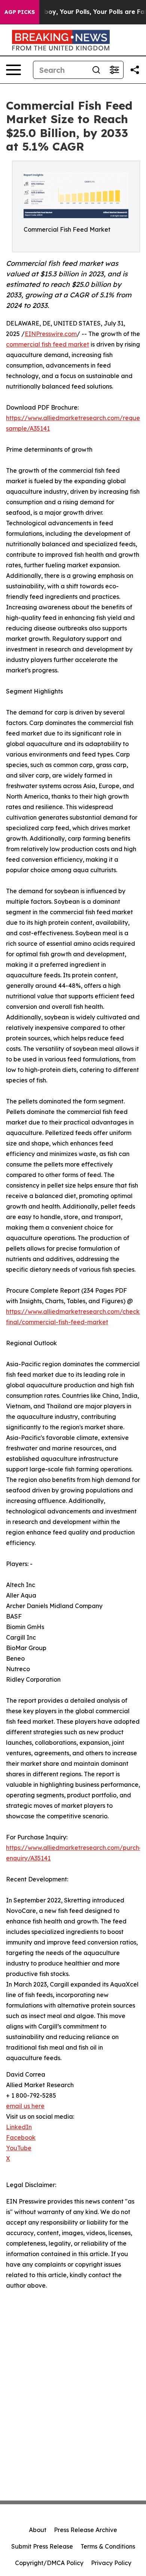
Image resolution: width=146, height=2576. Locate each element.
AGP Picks (20, 12)
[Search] (96, 70)
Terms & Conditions (108, 2546)
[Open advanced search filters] (114, 70)
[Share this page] (135, 70)
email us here (25, 2106)
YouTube (19, 2148)
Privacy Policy (111, 2563)
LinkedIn (19, 2127)
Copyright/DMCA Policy (49, 2563)
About (38, 2530)
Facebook (21, 2137)
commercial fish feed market (48, 344)
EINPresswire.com (51, 334)
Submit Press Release (42, 2546)
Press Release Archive (86, 2530)
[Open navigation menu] (13, 70)
